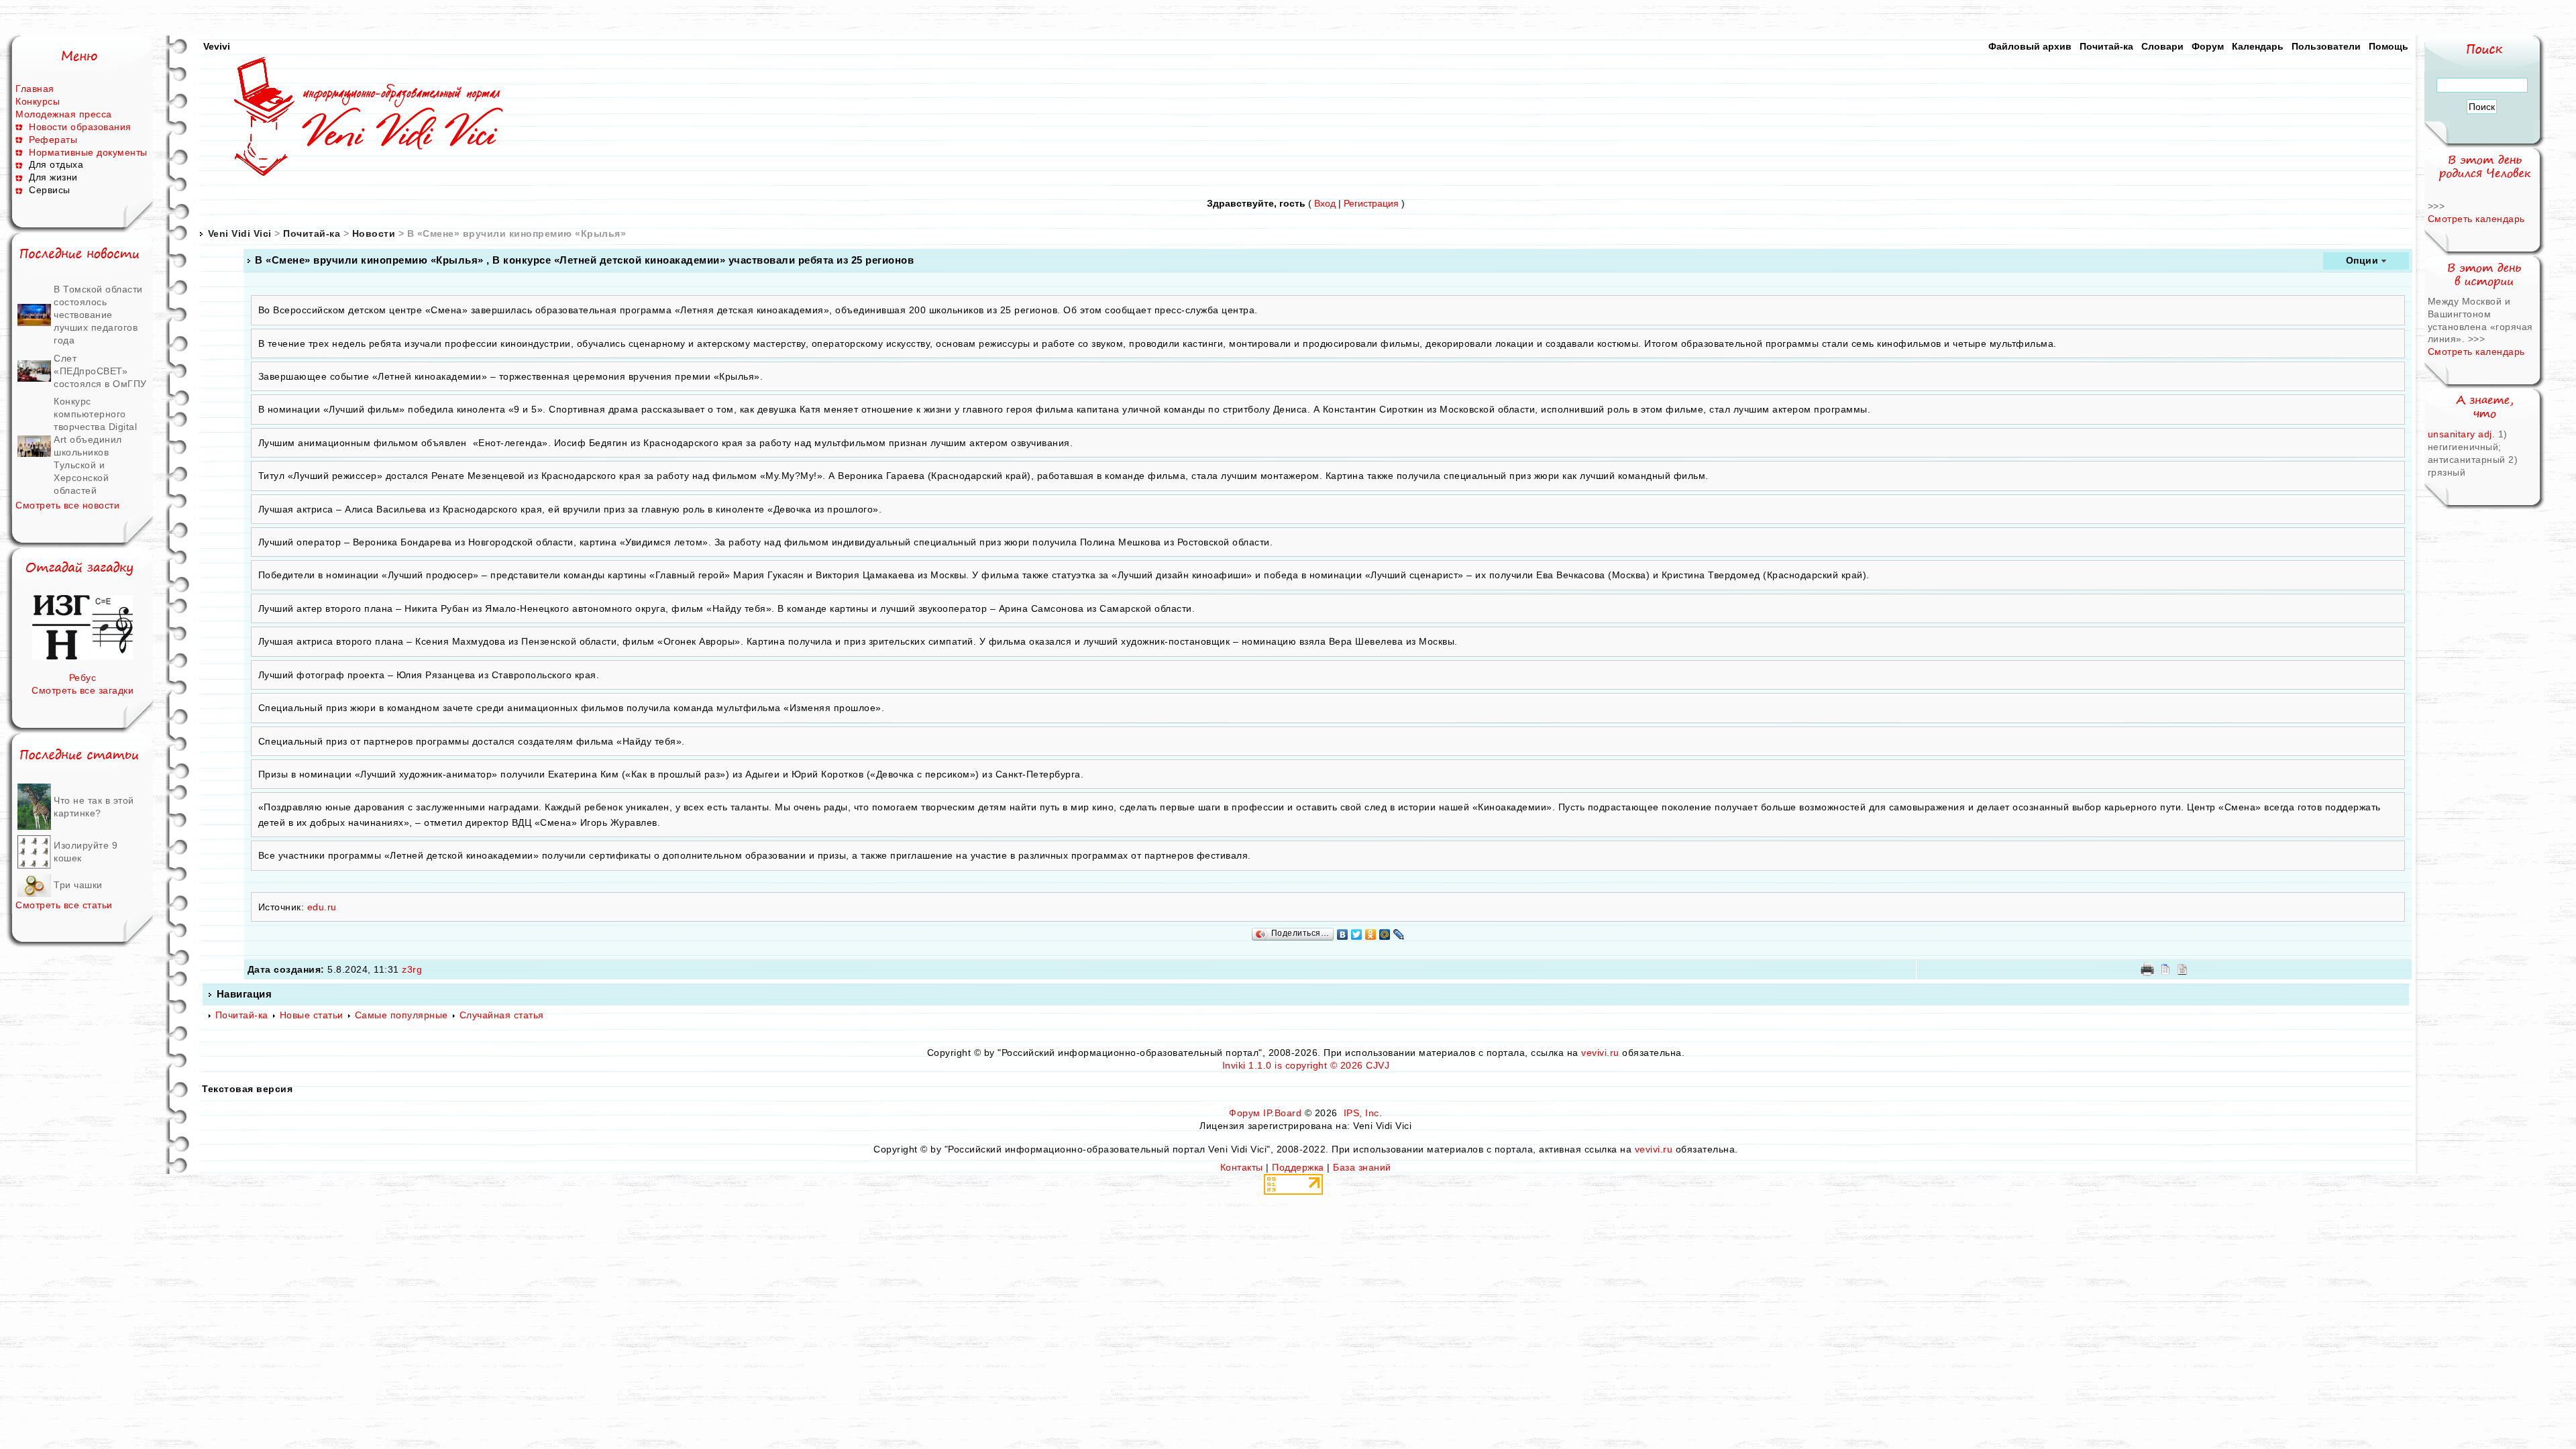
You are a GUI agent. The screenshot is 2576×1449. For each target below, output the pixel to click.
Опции (2362, 260)
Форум (2208, 46)
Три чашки (78, 885)
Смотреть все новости (67, 505)
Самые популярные (401, 1015)
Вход (1325, 203)
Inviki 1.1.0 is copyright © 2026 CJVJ (1306, 1065)
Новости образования (80, 127)
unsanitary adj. (2463, 434)
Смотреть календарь (2476, 219)
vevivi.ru (1600, 1053)
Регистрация (1371, 203)
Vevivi (217, 46)
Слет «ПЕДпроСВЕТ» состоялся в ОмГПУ (100, 371)
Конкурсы (38, 101)
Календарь (2258, 46)
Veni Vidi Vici (240, 233)
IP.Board (1282, 1113)
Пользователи (2326, 46)
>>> (2436, 206)
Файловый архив (2030, 46)
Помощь (2389, 46)
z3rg (412, 969)
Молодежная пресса (64, 114)
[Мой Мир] (1385, 934)
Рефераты (53, 140)
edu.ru (322, 907)
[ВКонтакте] (1343, 934)
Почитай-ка (2106, 46)
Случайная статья (502, 1015)
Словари (2162, 46)
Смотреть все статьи (64, 905)
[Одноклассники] (1371, 934)
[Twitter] (1357, 934)
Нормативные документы (88, 152)
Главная (35, 89)
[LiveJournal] (1399, 934)
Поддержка (1298, 1167)
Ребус (83, 678)
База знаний (1362, 1167)
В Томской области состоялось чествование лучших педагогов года (98, 315)
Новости (374, 233)
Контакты (1242, 1167)
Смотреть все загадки (83, 690)
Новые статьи (312, 1015)
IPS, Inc (1361, 1113)
